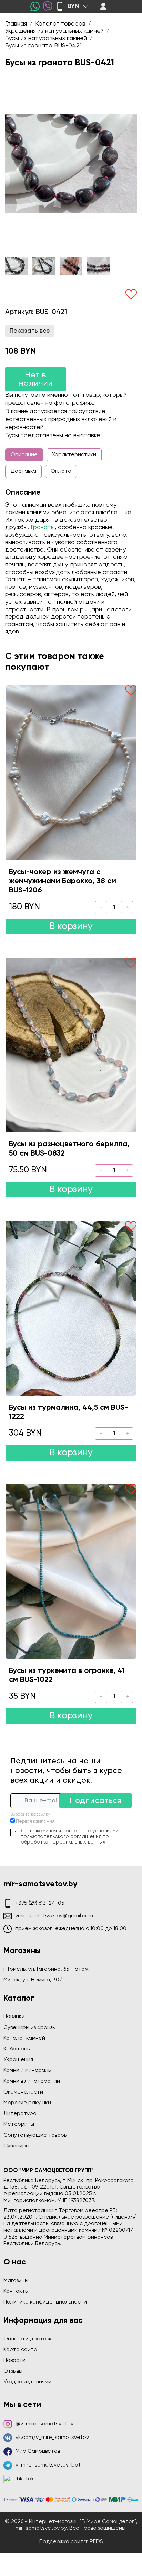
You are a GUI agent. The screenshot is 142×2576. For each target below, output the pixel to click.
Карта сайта (20, 2350)
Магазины (16, 2281)
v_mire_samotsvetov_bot (48, 2465)
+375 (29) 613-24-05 (40, 1903)
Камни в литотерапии (32, 2081)
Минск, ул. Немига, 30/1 (34, 1980)
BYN (73, 6)
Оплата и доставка (29, 2339)
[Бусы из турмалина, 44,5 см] (71, 1308)
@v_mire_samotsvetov (44, 2424)
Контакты (16, 2291)
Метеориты (19, 2124)
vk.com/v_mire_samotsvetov (52, 2438)
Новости (14, 2360)
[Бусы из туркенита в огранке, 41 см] (71, 1571)
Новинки (14, 2017)
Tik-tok (25, 2479)
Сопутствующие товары (35, 2135)
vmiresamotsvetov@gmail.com (54, 1916)
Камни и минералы (28, 2070)
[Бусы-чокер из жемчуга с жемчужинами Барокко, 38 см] (71, 772)
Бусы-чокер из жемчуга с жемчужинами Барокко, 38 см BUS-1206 (63, 881)
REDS (96, 2542)
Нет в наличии (36, 379)
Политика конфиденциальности (45, 2302)
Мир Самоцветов (38, 2451)
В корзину (71, 926)
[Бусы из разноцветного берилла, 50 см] (71, 1045)
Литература (20, 2114)
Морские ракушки (27, 2103)
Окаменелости (23, 2092)
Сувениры (16, 2146)
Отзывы (13, 2371)
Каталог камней (24, 2038)
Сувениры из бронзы (30, 2028)
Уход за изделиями (27, 2382)
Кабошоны (17, 2049)
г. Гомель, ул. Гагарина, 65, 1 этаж (46, 1969)
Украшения (18, 2060)
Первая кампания (35, 1822)
